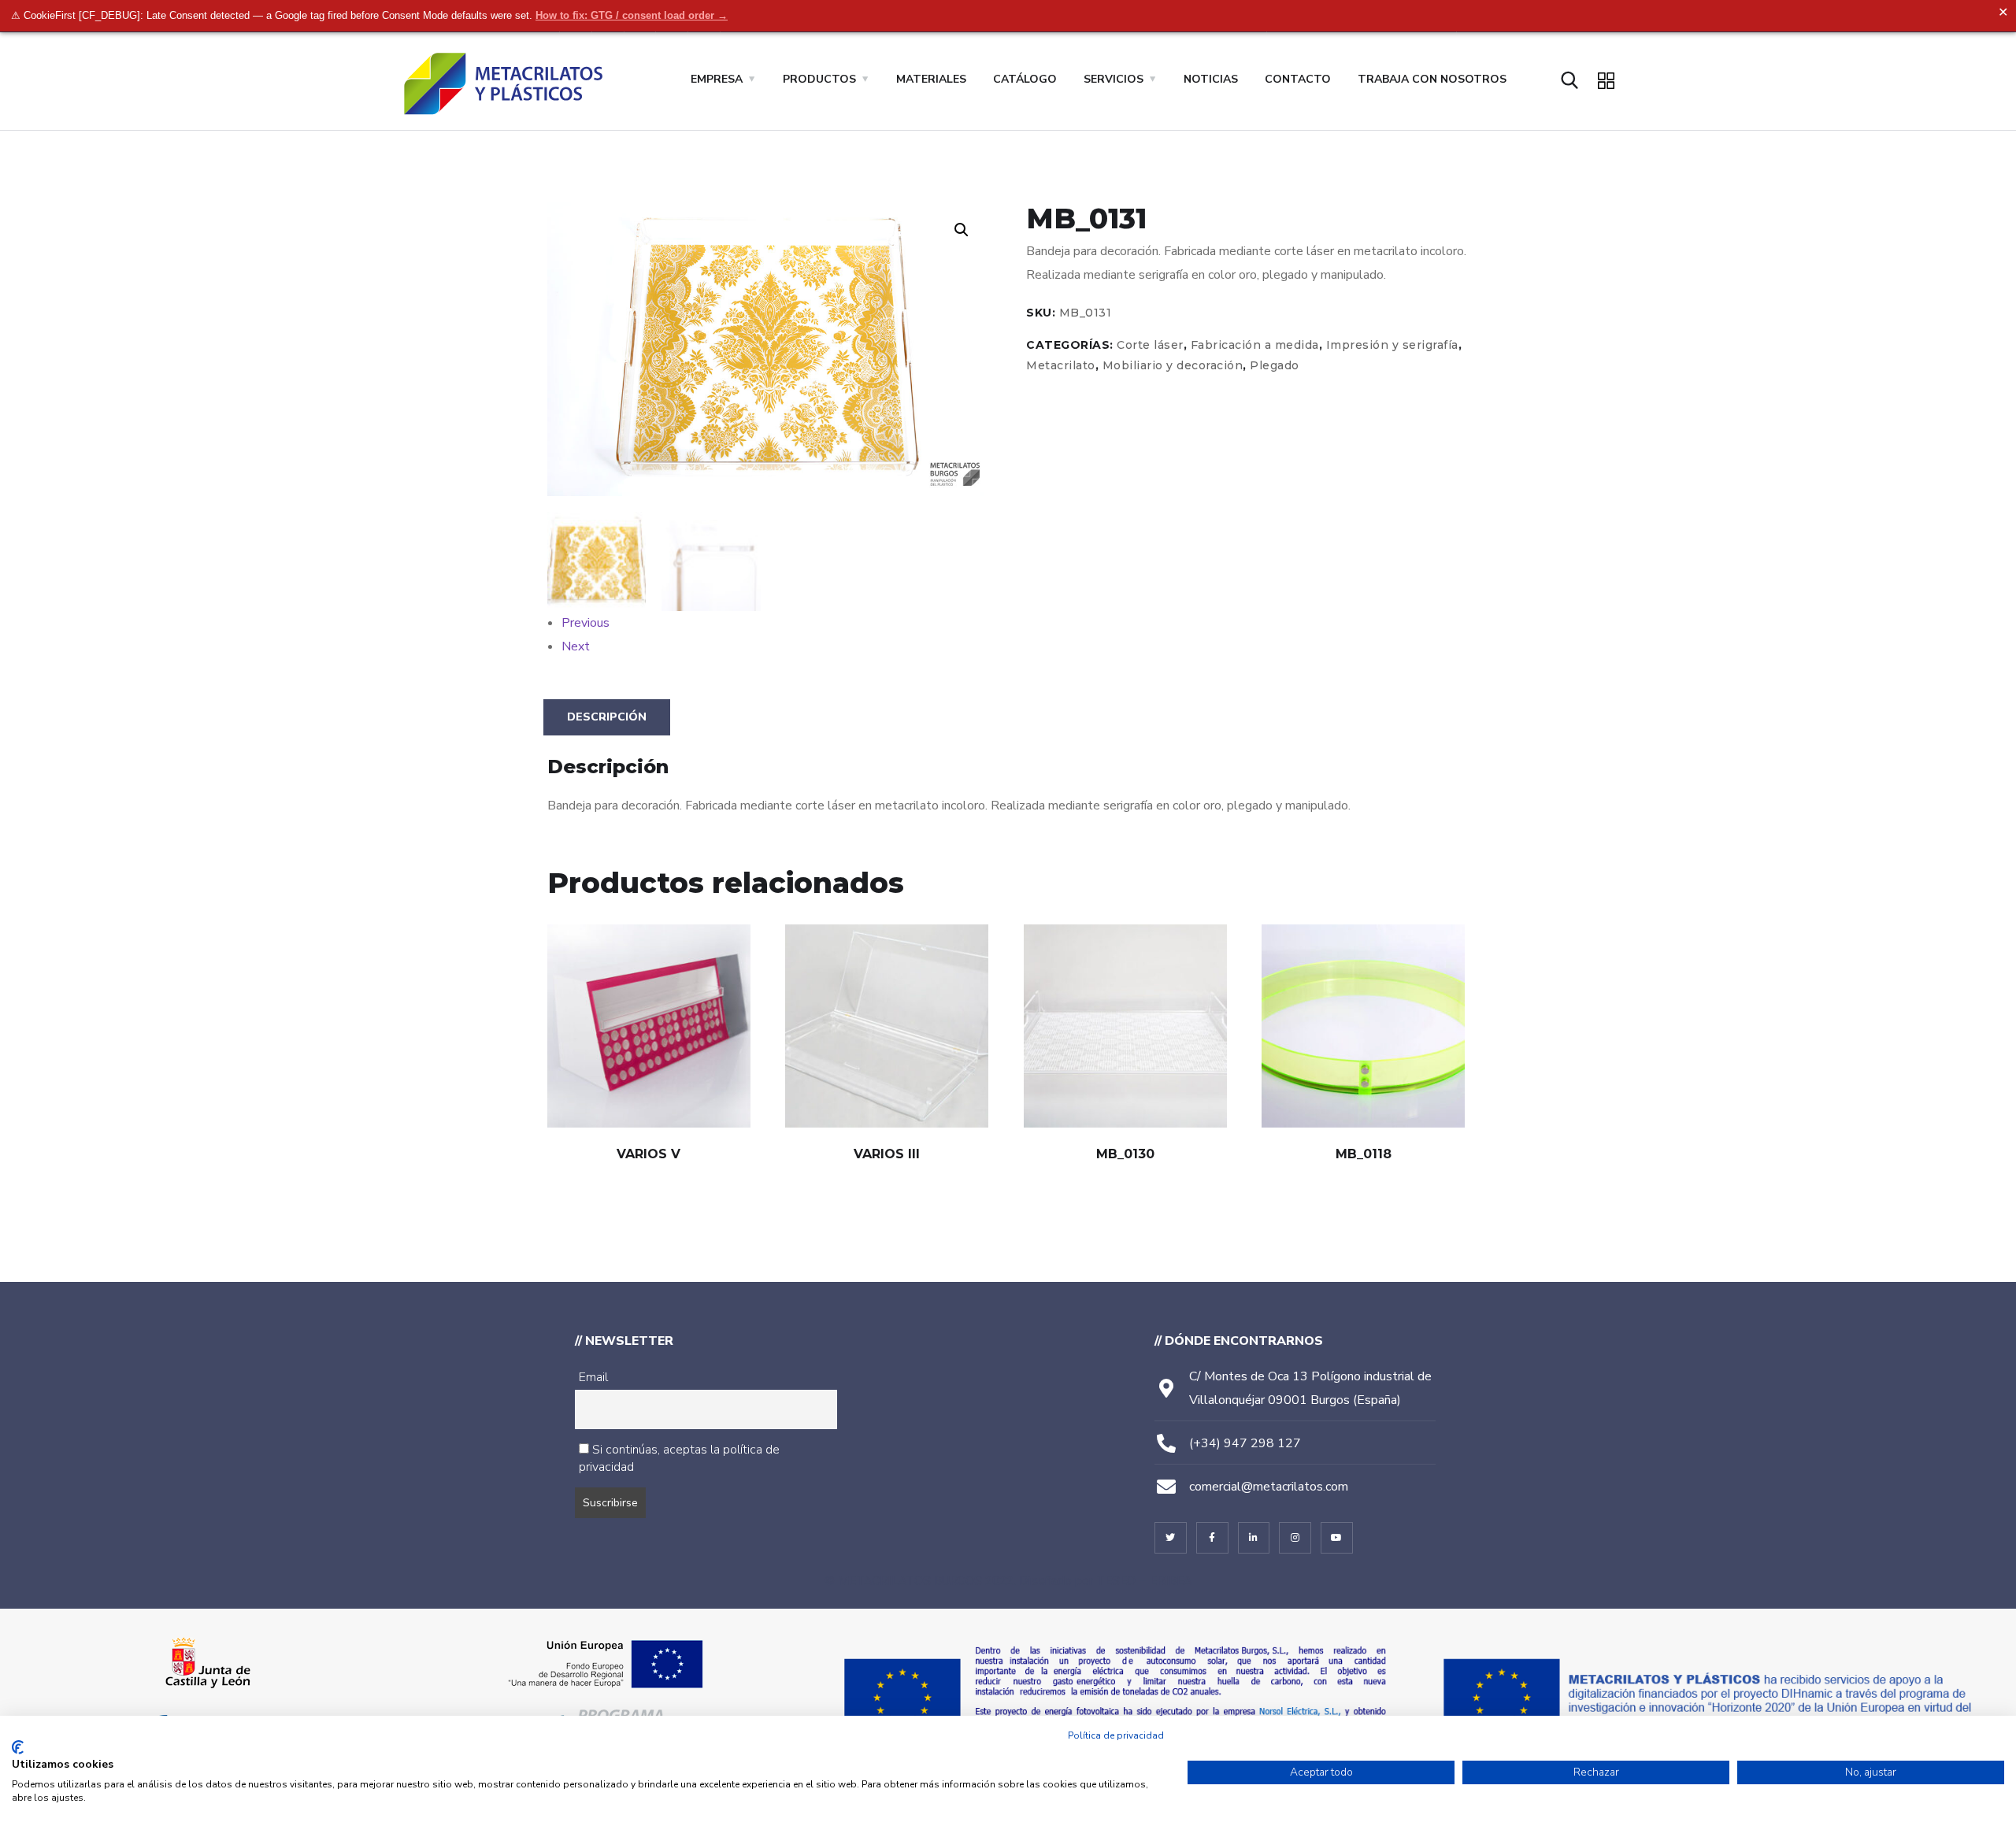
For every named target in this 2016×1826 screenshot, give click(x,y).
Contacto (1298, 79)
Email (593, 1377)
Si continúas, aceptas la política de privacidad (679, 1458)
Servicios (1114, 79)
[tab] (607, 717)
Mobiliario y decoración (1173, 365)
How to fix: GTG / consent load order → (632, 15)
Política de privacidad (1116, 1735)
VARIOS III (887, 1154)
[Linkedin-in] (1254, 1538)
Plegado (1275, 365)
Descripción (607, 717)
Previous (586, 623)
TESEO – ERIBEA (1144, 1581)
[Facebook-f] (1212, 1538)
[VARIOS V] (649, 1026)
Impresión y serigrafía (1392, 345)
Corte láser (1150, 345)
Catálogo (1025, 79)
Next (576, 646)
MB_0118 (1364, 1154)
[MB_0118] (1363, 1026)
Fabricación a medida (1255, 345)
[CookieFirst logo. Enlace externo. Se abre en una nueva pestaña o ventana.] (18, 1747)
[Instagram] (1295, 1538)
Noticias (1211, 79)
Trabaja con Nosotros (1432, 79)
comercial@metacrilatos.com (1269, 1487)
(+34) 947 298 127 (1245, 1443)
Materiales (931, 79)
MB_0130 (1125, 1154)
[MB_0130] (1125, 1026)
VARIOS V (649, 1154)
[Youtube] (1337, 1538)
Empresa (717, 79)
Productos (819, 79)
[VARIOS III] (887, 1026)
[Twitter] (1171, 1538)
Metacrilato (1061, 365)
